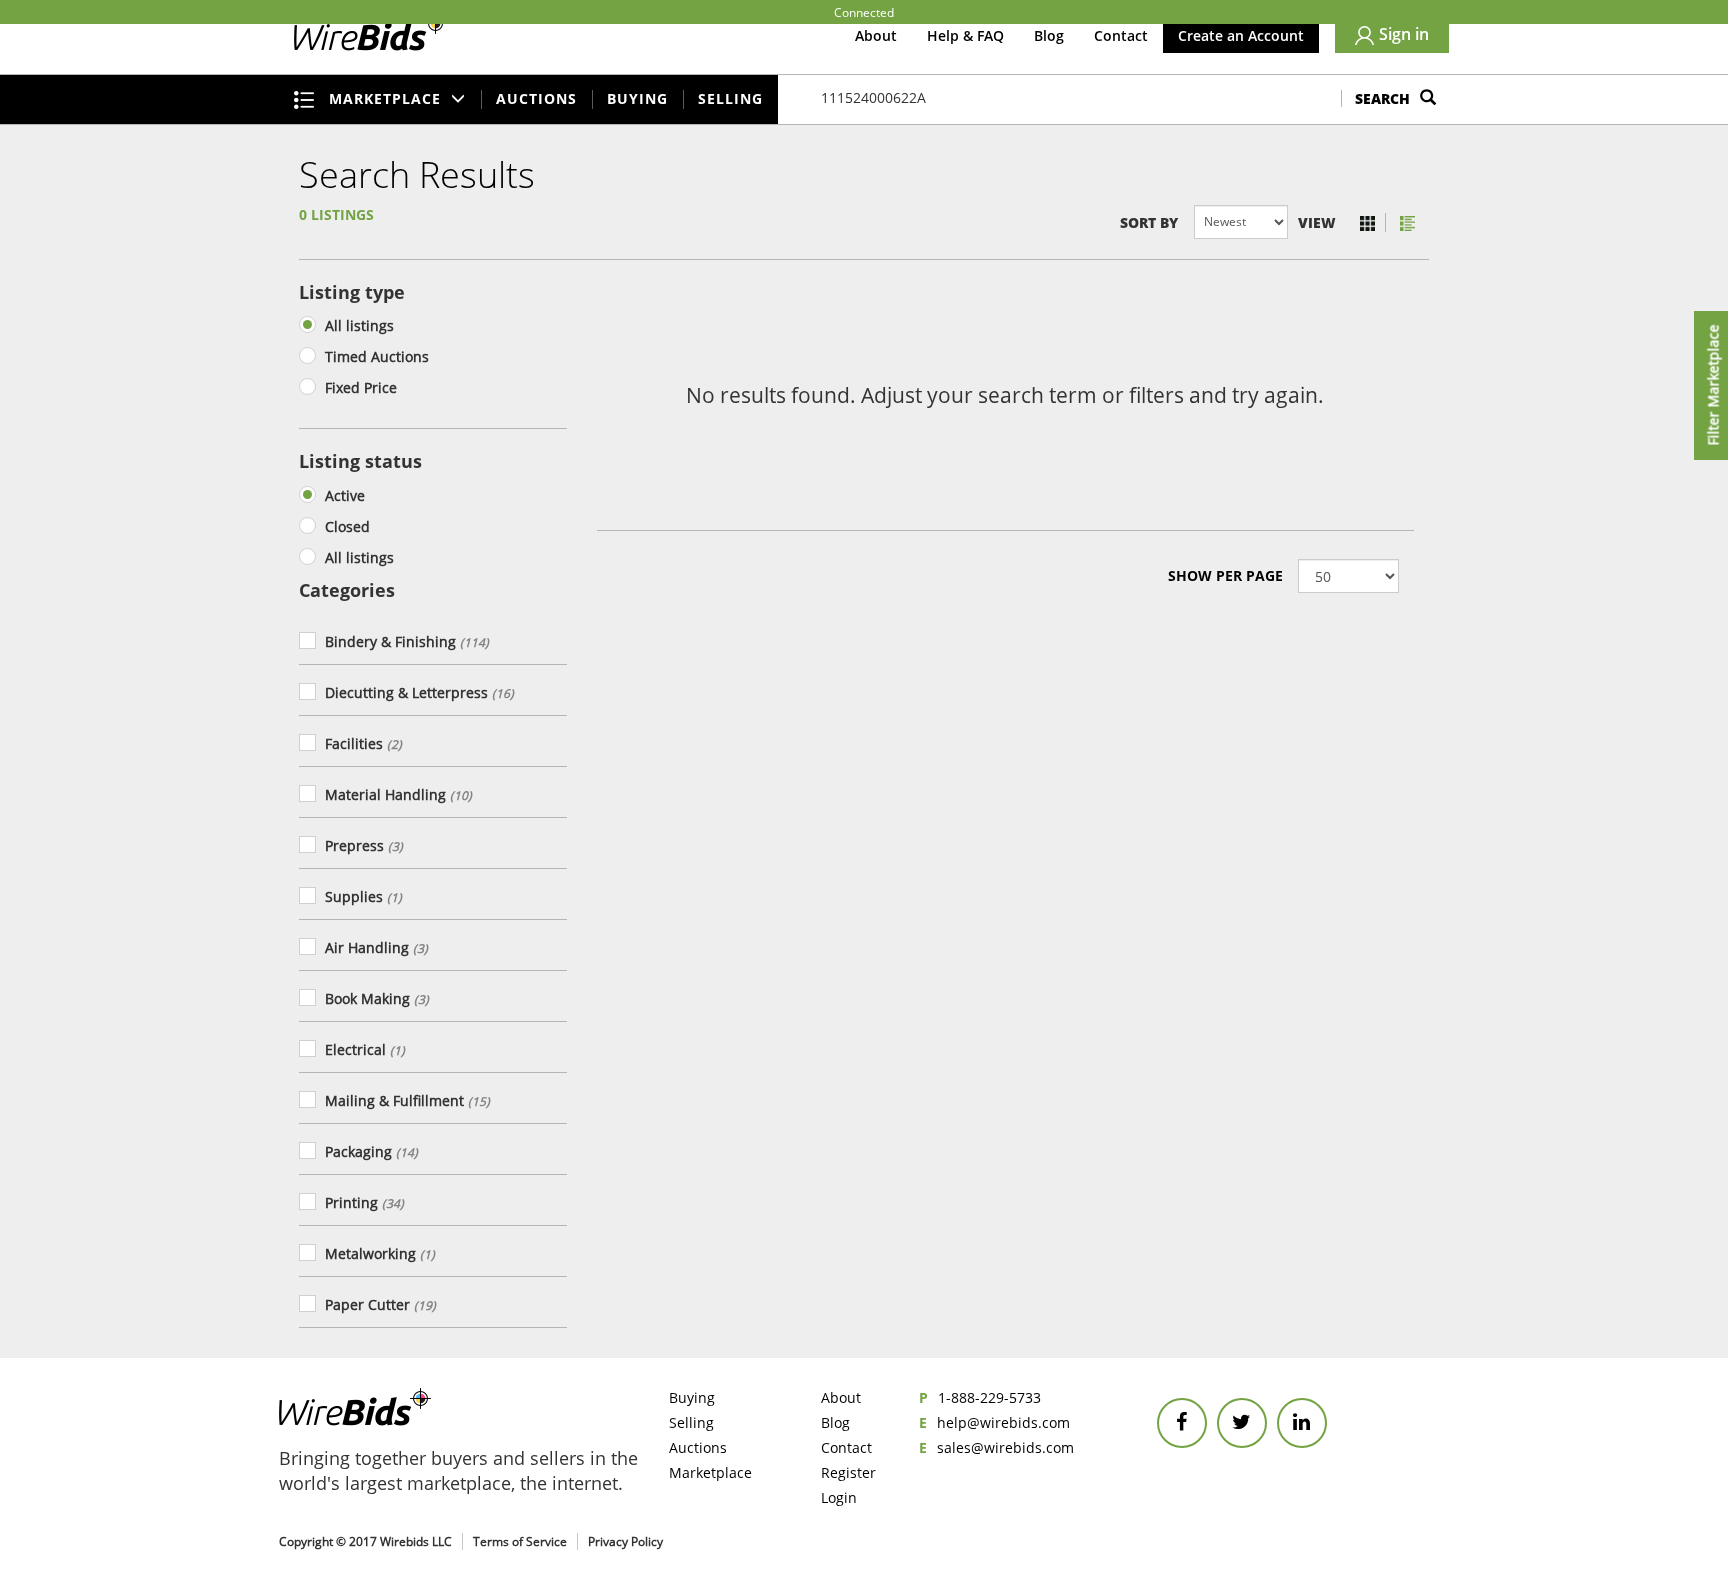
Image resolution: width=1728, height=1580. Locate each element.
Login (839, 1497)
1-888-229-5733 (989, 1397)
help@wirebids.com (1003, 1422)
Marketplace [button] (387, 98)
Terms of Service (520, 1541)
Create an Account (1241, 35)
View (1317, 222)
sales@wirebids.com (1005, 1447)
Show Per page (1225, 575)
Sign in (1404, 34)
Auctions (536, 98)
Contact (1121, 35)
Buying (637, 98)
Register (848, 1472)
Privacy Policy (625, 1541)
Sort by (1148, 222)
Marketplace (710, 1472)
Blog (1049, 35)
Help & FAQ (965, 35)
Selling (730, 98)
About (876, 35)
